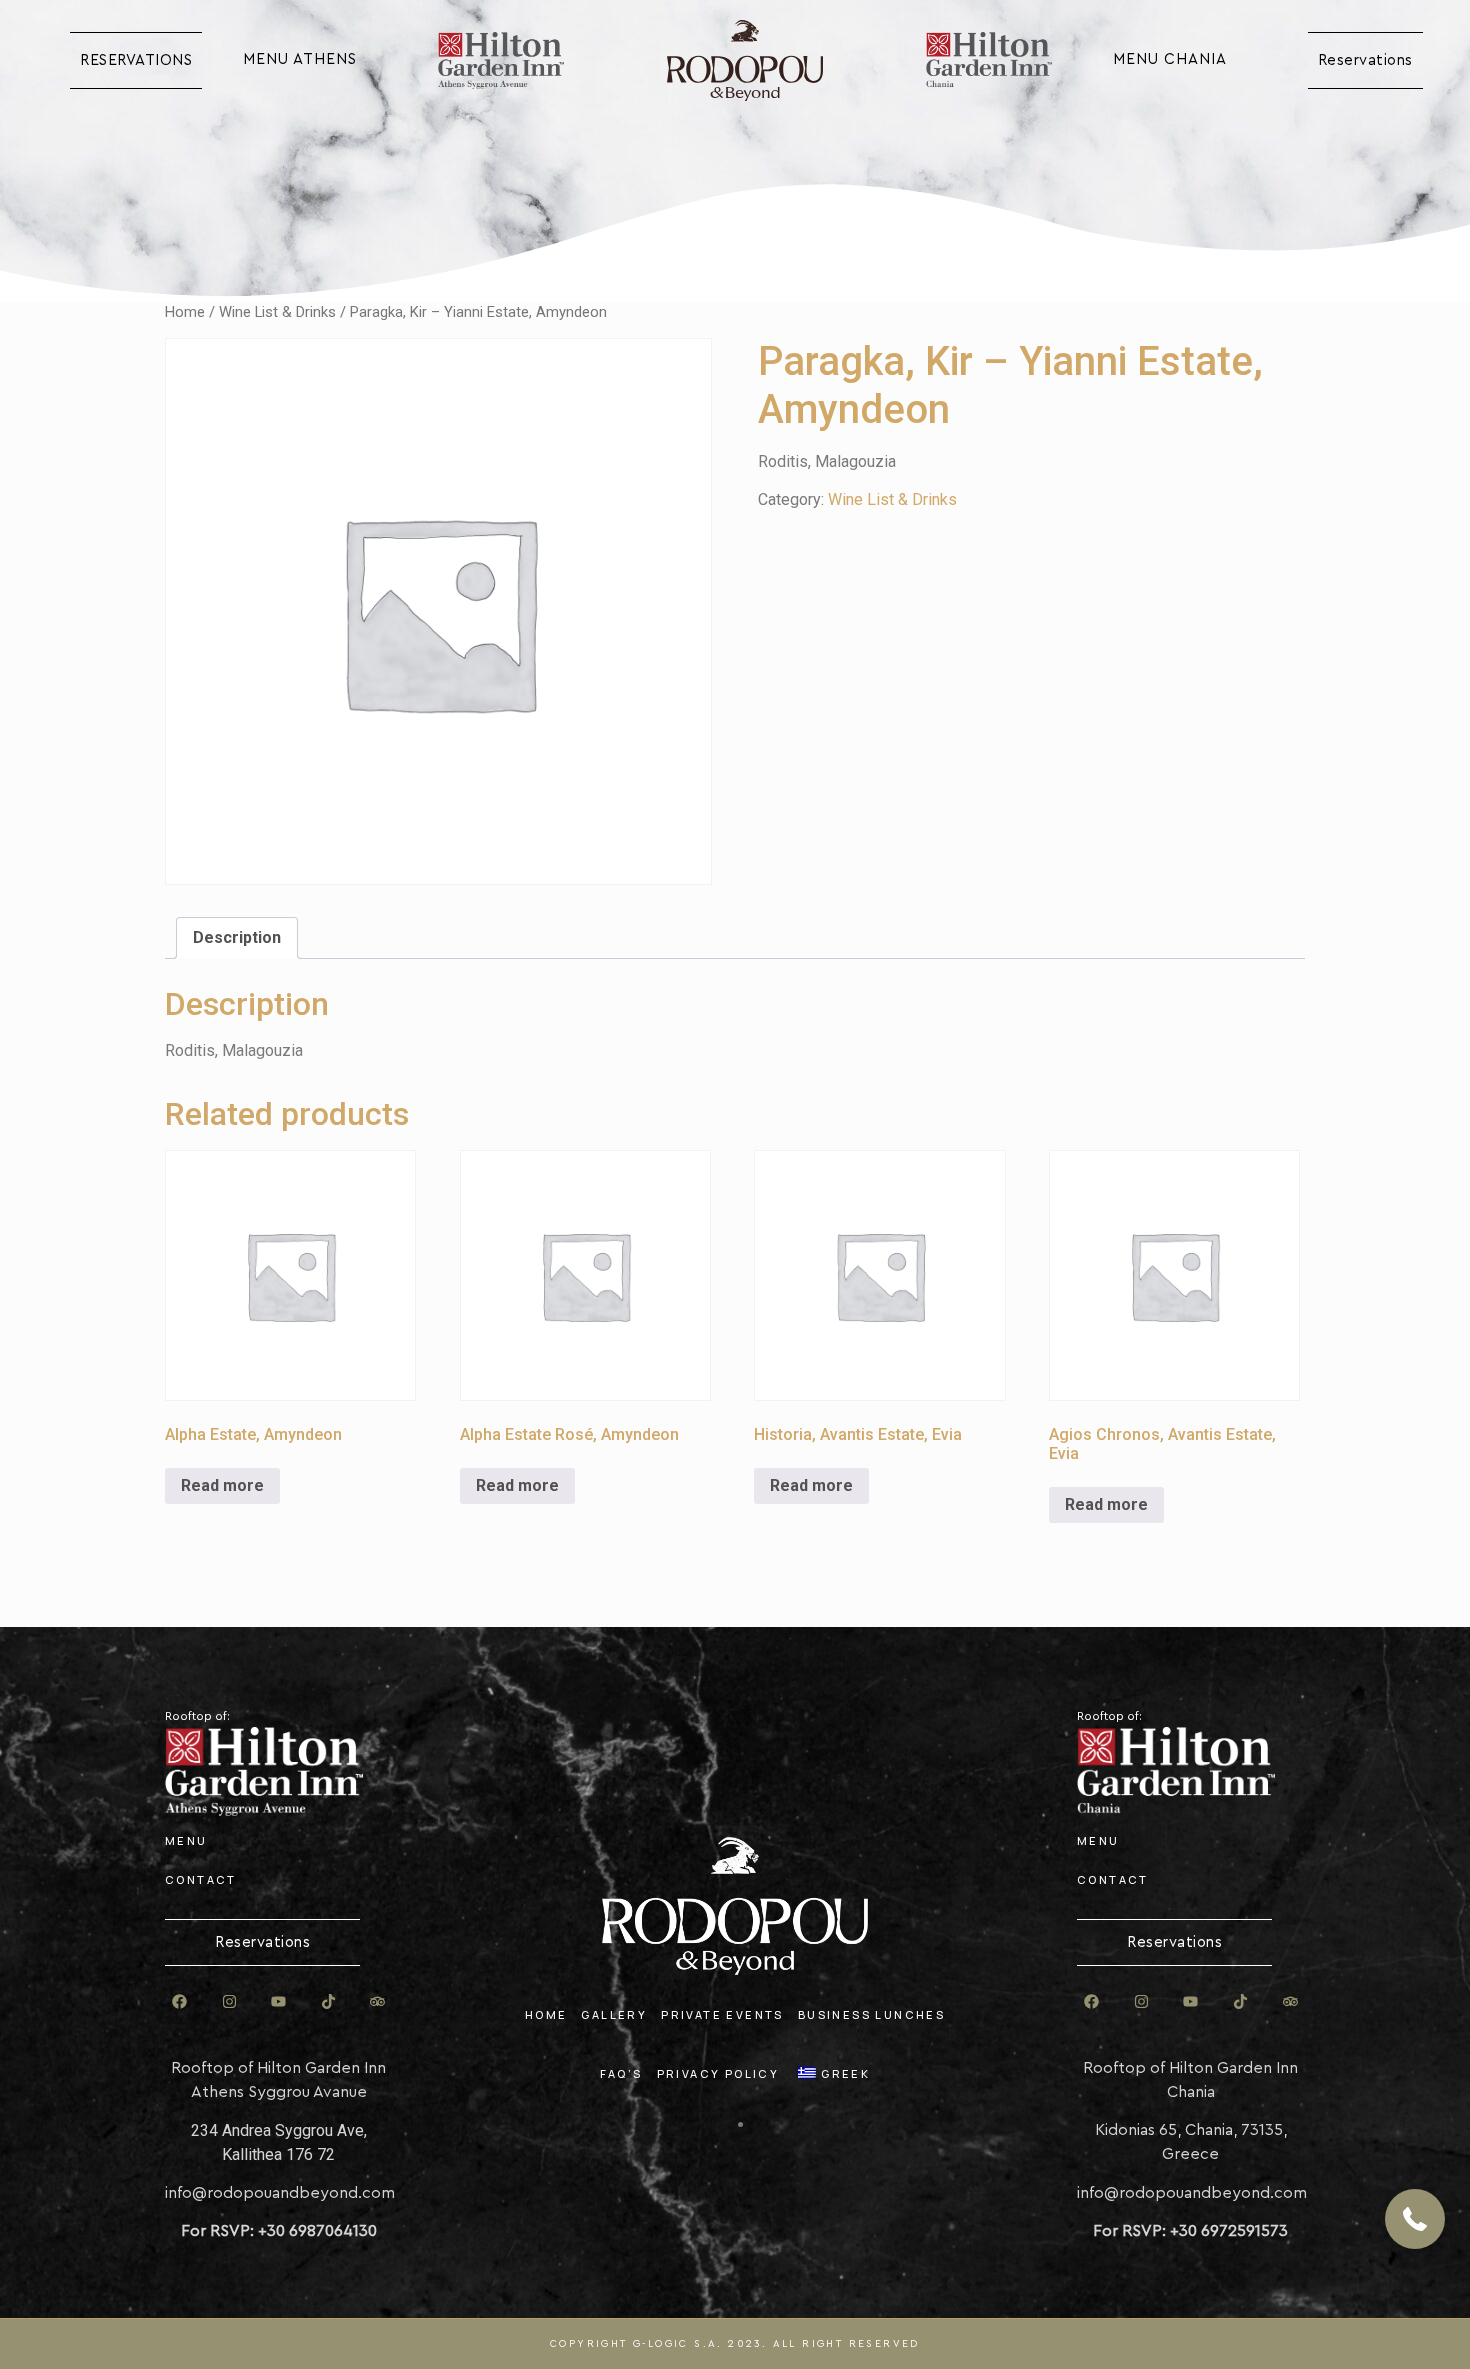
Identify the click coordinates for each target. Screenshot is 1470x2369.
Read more (222, 1485)
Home (185, 312)
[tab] (237, 938)
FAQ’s (621, 2073)
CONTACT (201, 1879)
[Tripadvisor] (378, 2001)
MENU (186, 1840)
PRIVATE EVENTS (722, 2014)
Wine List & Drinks (277, 312)
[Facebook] (180, 2001)
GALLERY (614, 2014)
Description (237, 937)
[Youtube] (279, 2001)
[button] (1415, 2219)
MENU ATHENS (300, 59)
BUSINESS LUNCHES (871, 2014)
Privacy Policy (718, 2073)
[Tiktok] (328, 2001)
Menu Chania (1170, 59)
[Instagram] (229, 2001)
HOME (546, 2014)
